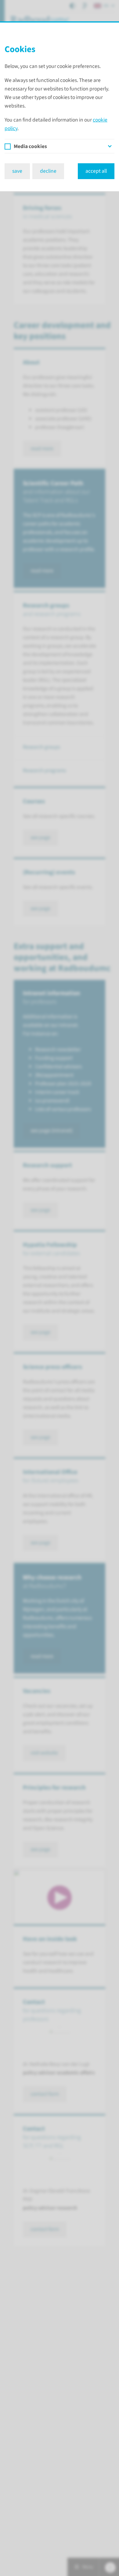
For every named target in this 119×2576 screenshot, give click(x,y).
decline (48, 171)
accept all (96, 171)
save (17, 171)
